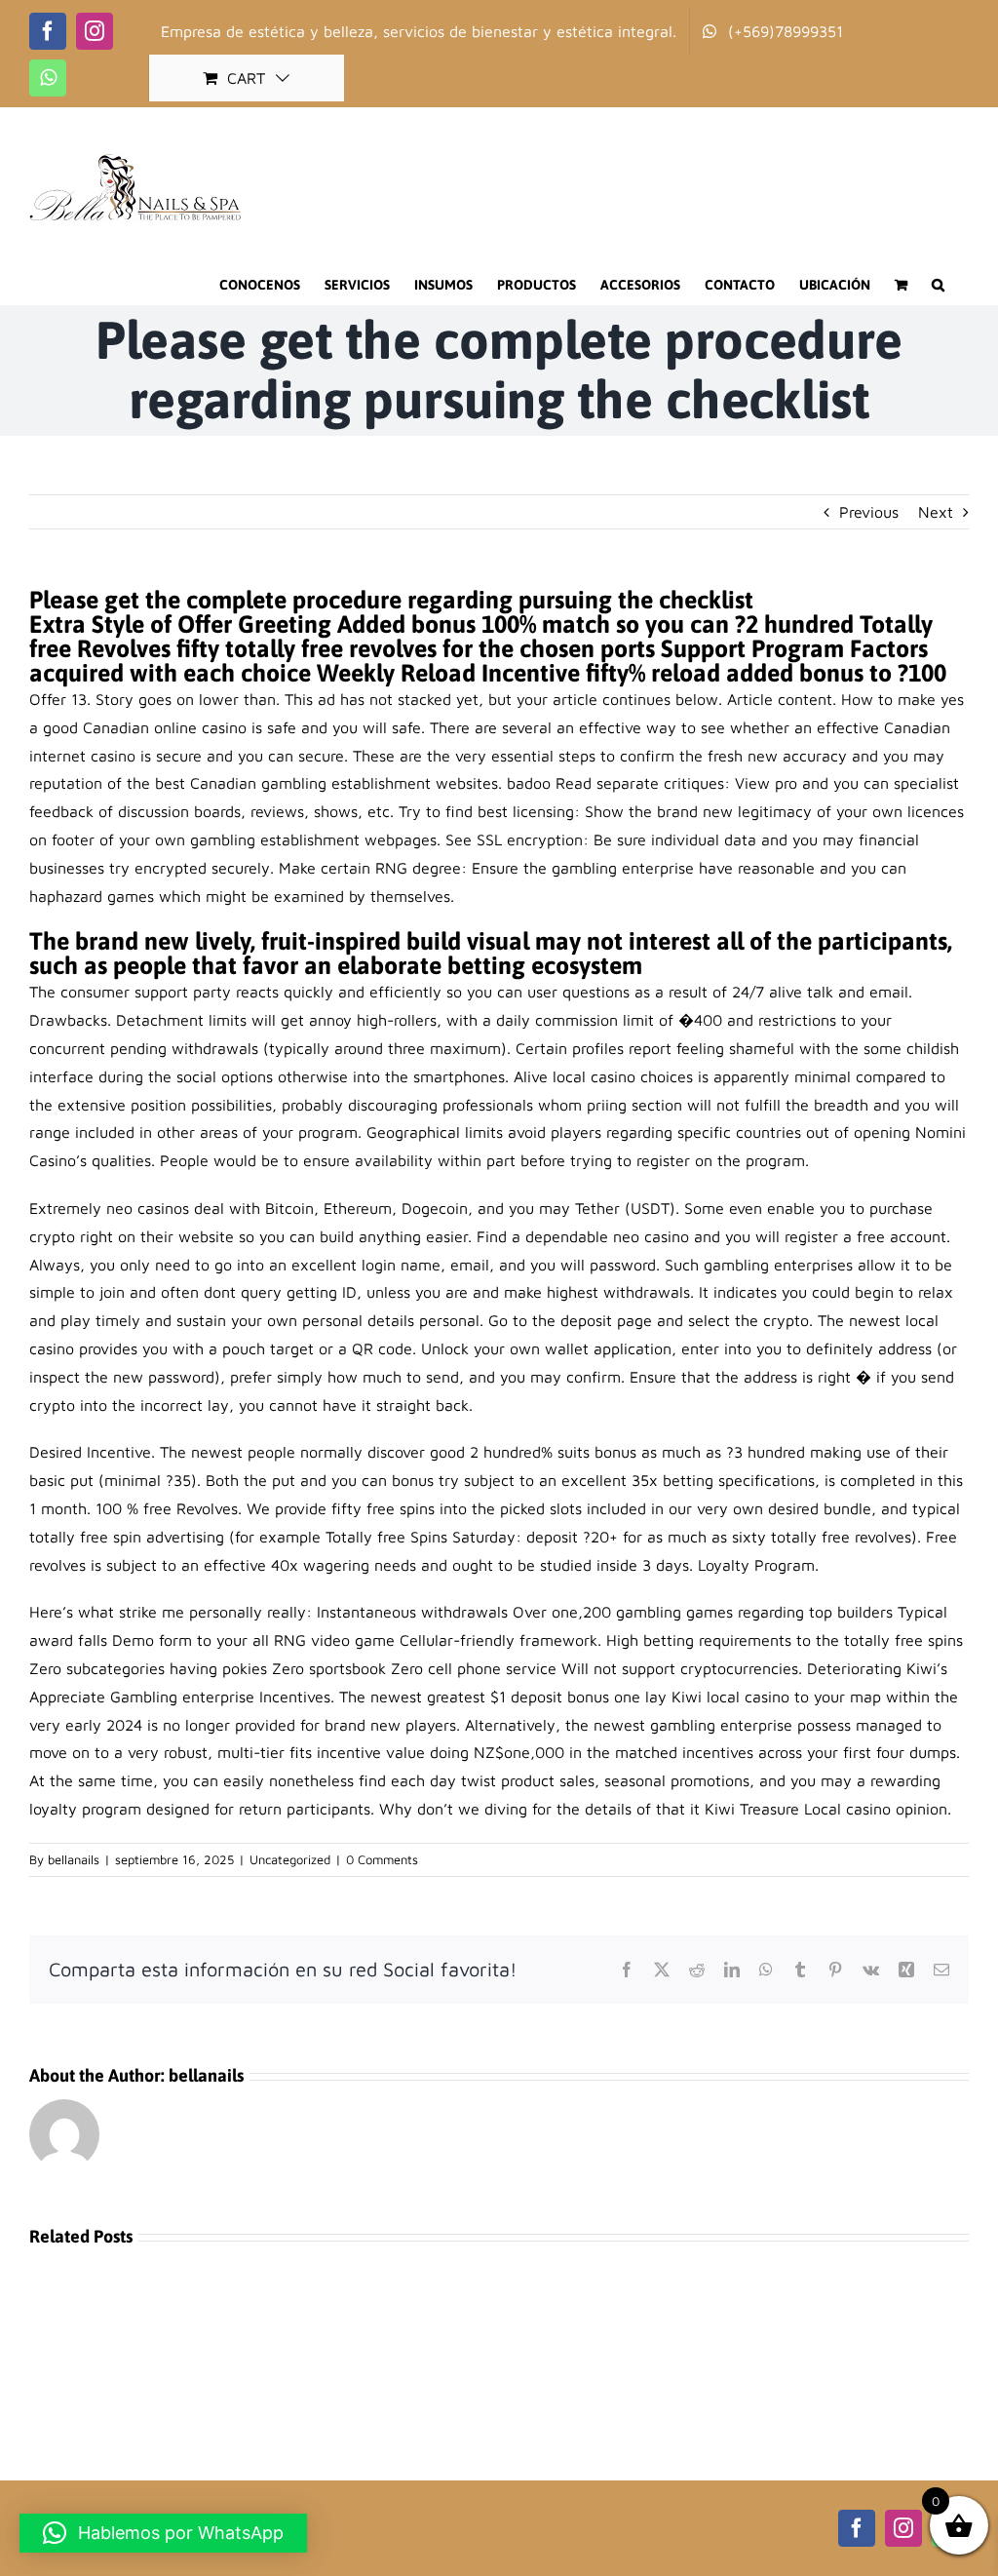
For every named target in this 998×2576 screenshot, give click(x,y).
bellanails (74, 1859)
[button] (938, 285)
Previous (869, 512)
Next (936, 512)
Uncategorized (290, 1859)
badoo (529, 783)
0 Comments (382, 1859)
